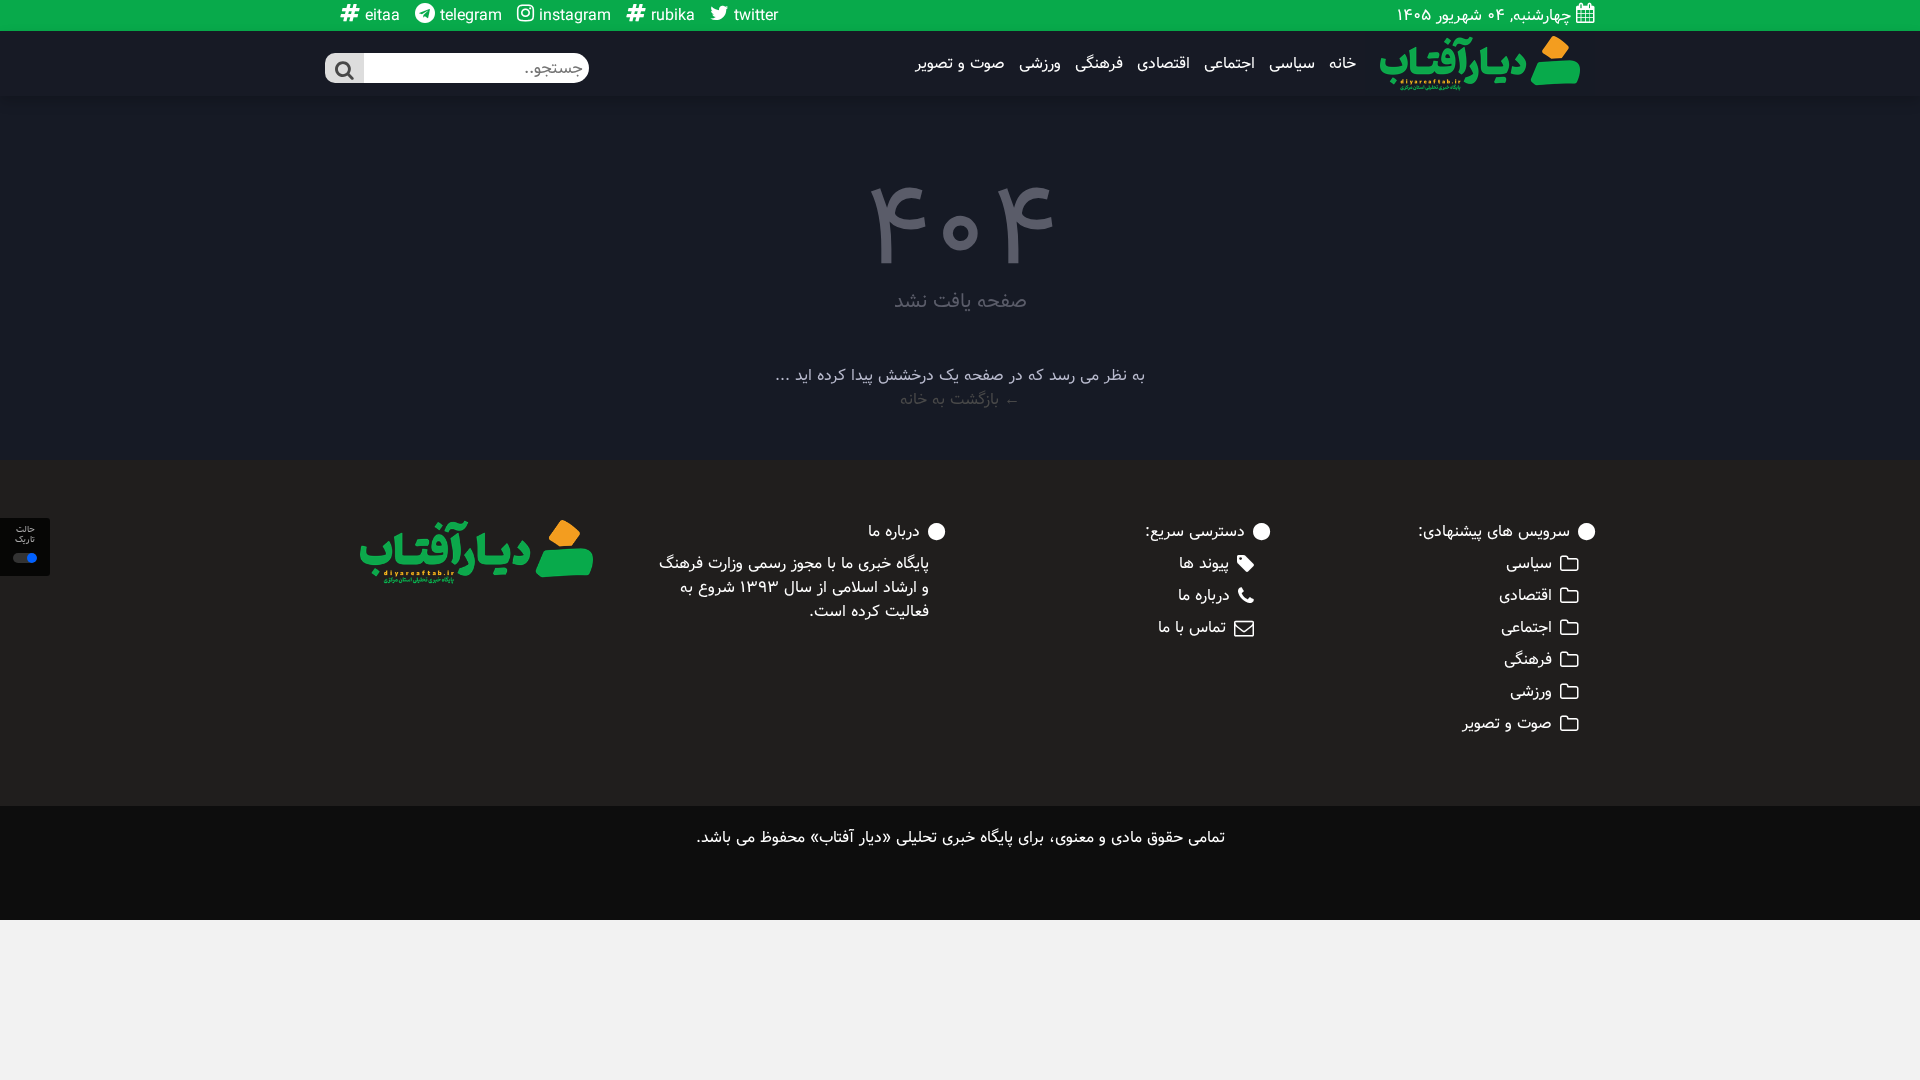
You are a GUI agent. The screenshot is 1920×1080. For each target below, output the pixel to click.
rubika (670, 15)
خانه (1342, 64)
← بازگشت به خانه (960, 399)
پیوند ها (1204, 564)
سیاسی (1292, 64)
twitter (753, 15)
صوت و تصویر (960, 64)
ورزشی (1040, 64)
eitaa (380, 15)
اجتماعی (1229, 64)
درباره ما (1204, 596)
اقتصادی (1163, 64)
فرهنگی (1099, 64)
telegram (468, 15)
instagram (572, 15)
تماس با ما (1192, 628)
